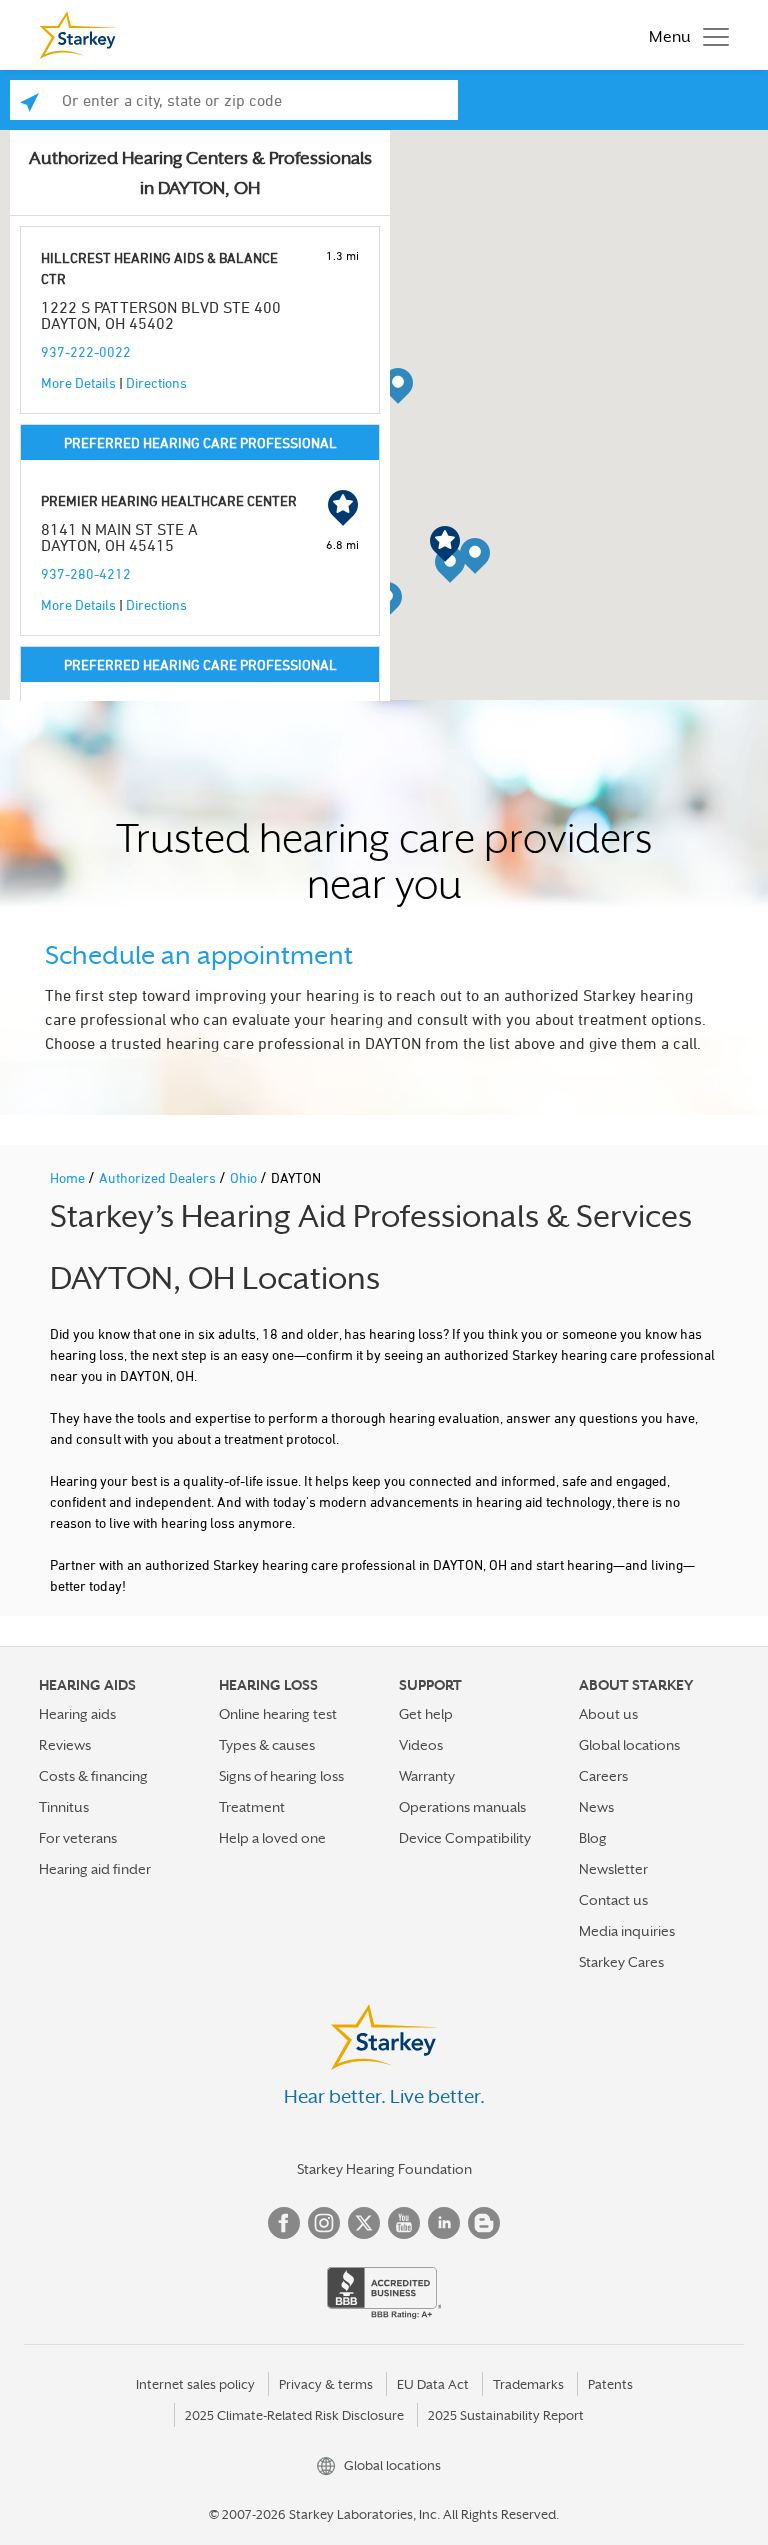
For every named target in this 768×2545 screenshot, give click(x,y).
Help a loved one (272, 1838)
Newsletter (613, 1869)
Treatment (252, 1807)
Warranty (427, 1776)
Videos (421, 1745)
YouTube (404, 2223)
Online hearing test (278, 1714)
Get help (426, 1714)
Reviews (65, 1745)
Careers (603, 1776)
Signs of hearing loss (281, 1776)
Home (69, 1177)
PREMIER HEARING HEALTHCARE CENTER (169, 500)
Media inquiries (627, 1931)
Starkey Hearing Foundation (384, 2169)
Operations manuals (462, 1807)
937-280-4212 (86, 573)
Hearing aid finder (95, 1869)
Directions (156, 382)
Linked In (444, 2223)
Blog (593, 1838)
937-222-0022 (86, 351)
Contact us (613, 1900)
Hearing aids (77, 1714)
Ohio (245, 1177)
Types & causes (267, 1745)
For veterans (78, 1838)
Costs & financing (93, 1776)
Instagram (324, 2223)
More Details (78, 382)
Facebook (284, 2223)
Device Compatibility (465, 1838)
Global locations (629, 1745)
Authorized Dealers (159, 1177)
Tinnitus (64, 1807)
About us (608, 1714)
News (596, 1807)
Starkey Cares (621, 1962)
